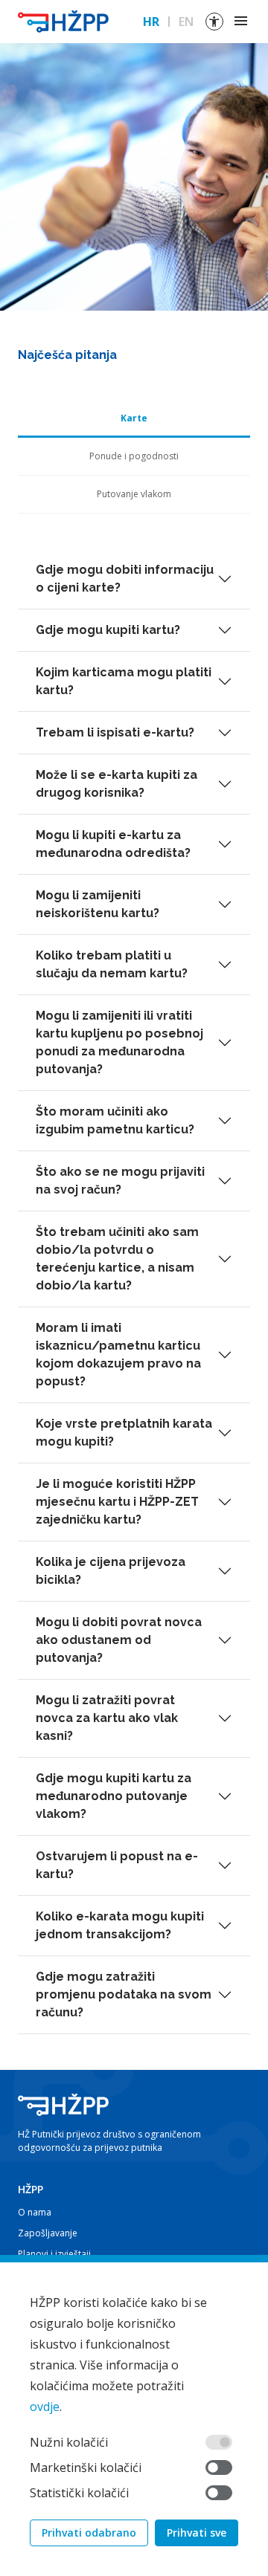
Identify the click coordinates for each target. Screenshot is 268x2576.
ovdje (45, 2407)
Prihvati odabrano (89, 2533)
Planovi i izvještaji (54, 2254)
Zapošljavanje (48, 2233)
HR (151, 22)
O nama (35, 2212)
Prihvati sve (197, 2533)
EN (186, 22)
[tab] (134, 419)
